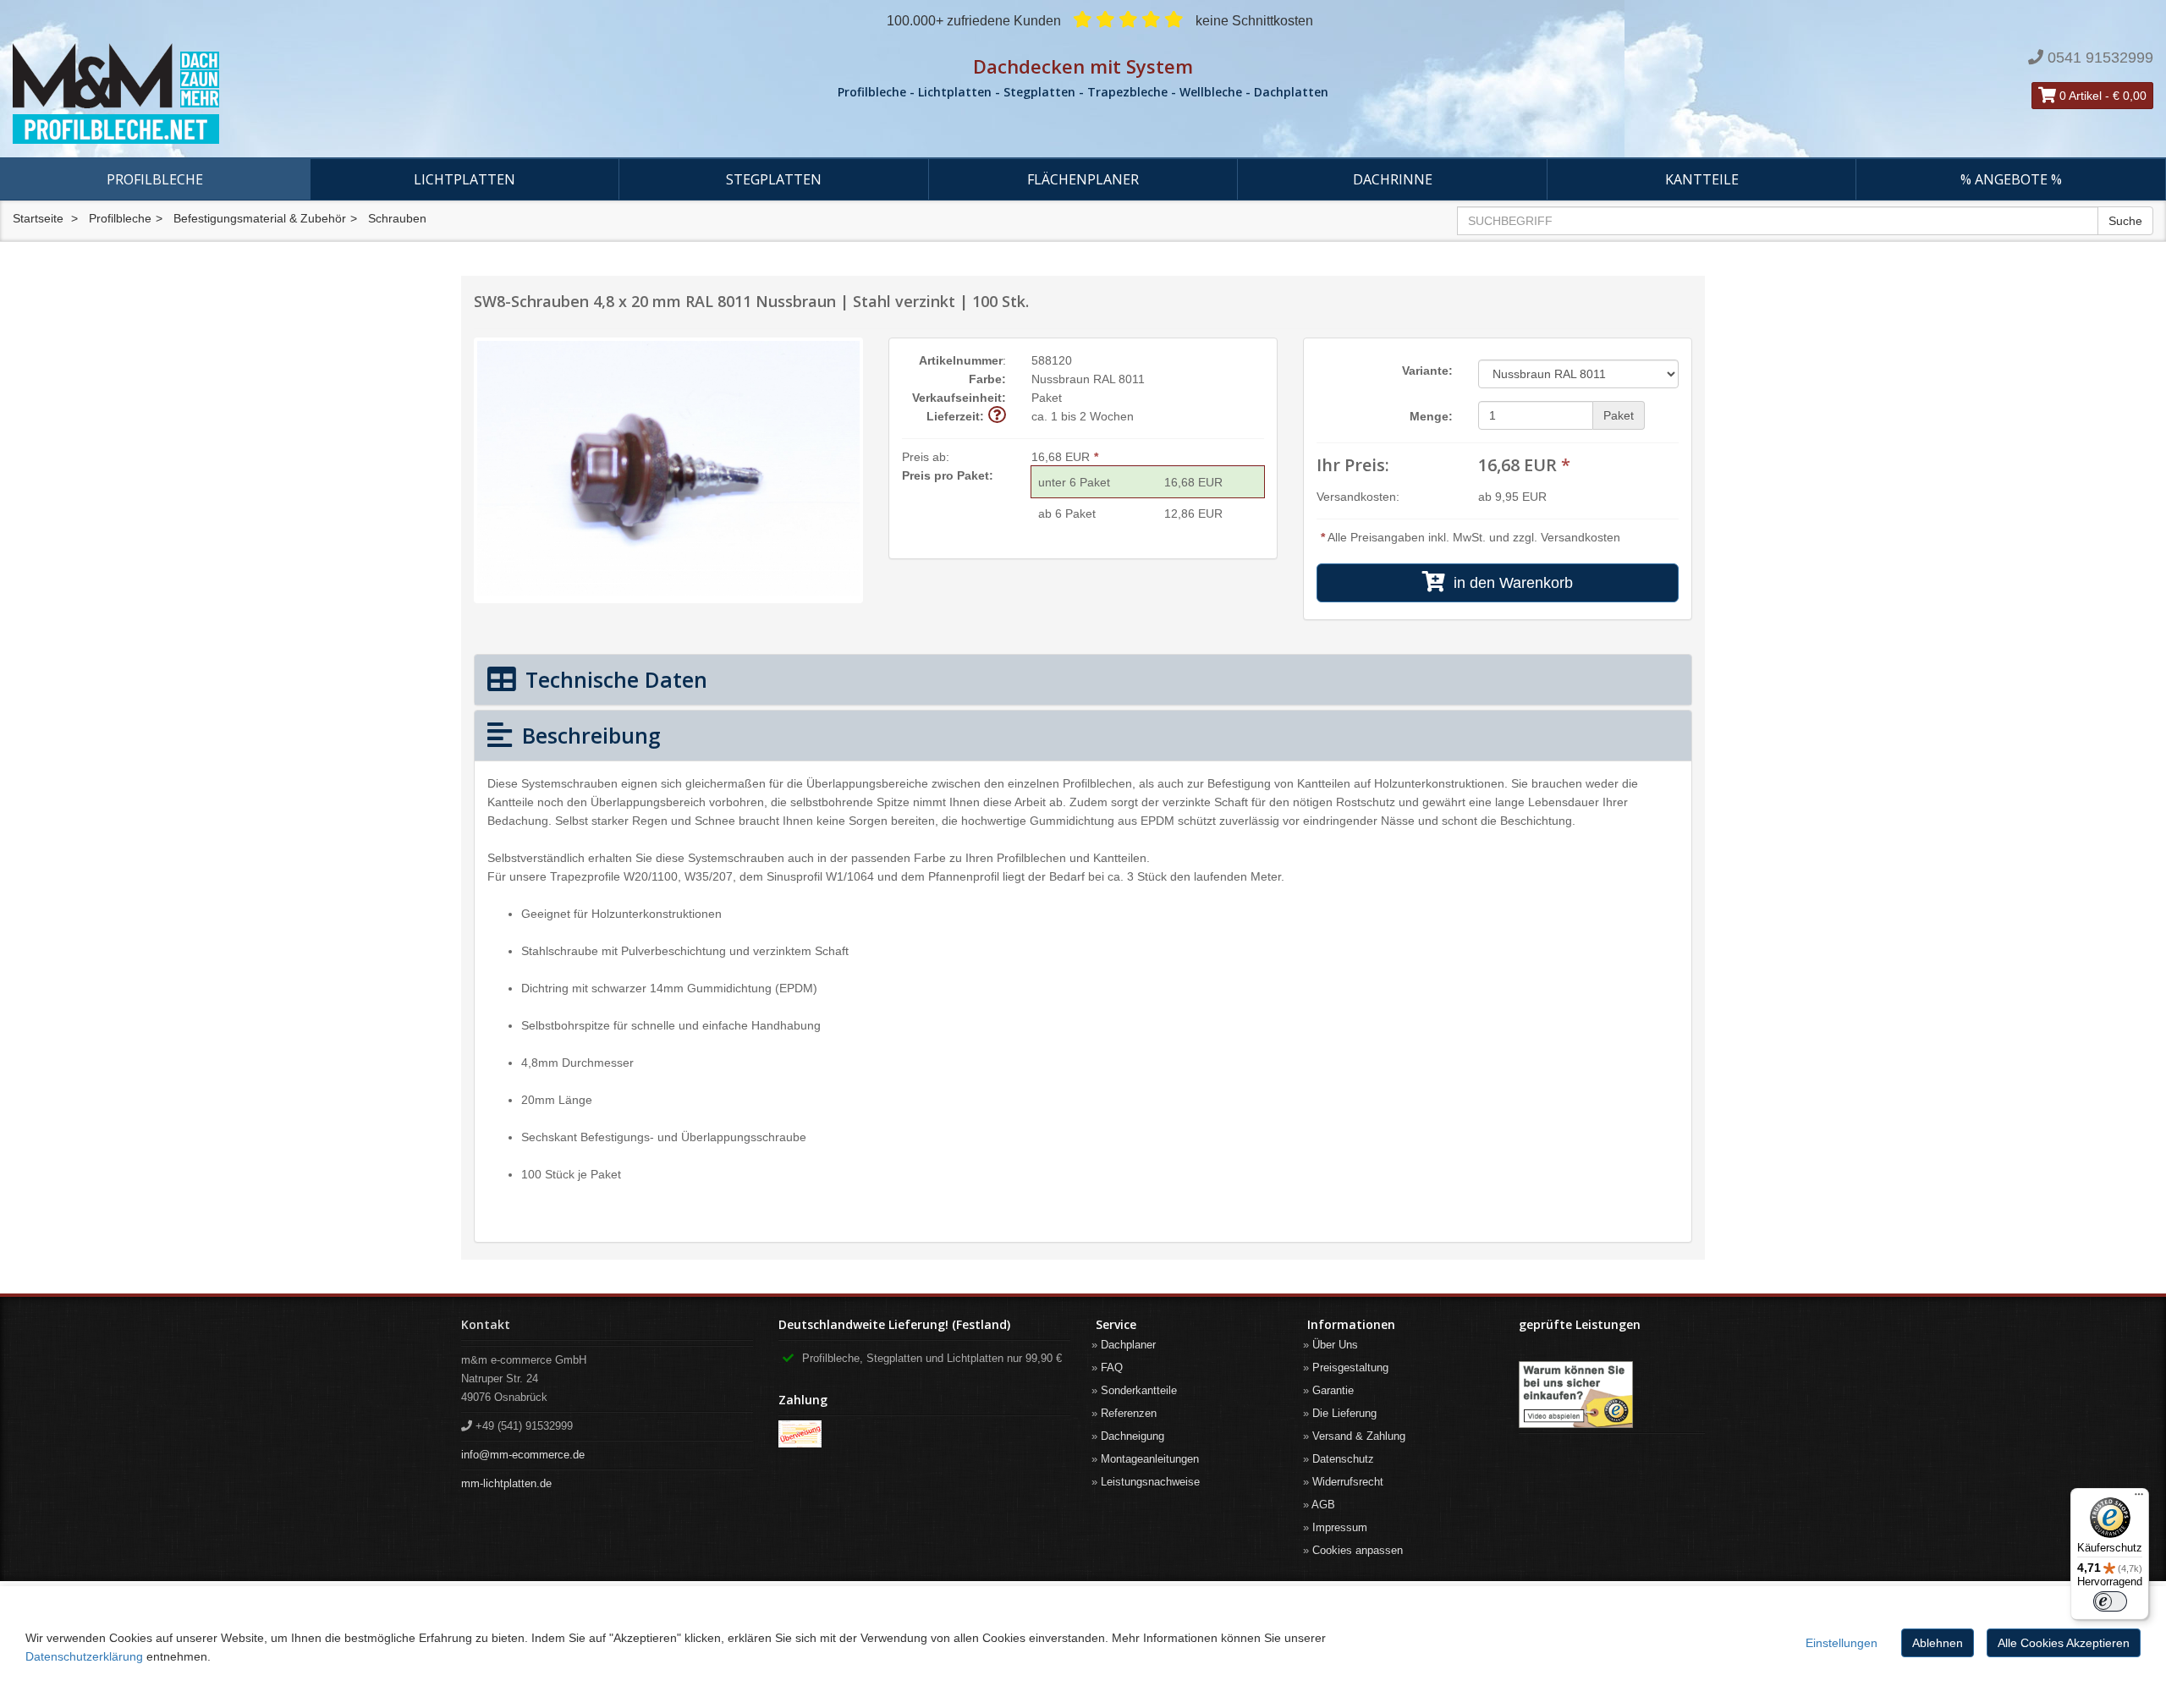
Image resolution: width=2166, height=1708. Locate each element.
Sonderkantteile (1139, 1390)
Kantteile (1702, 179)
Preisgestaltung (1350, 1367)
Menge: (1431, 416)
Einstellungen (1842, 1643)
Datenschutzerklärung (84, 1656)
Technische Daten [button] (613, 679)
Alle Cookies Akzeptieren (2064, 1643)
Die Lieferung (1344, 1413)
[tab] (1083, 680)
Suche (2125, 221)
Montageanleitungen (1150, 1459)
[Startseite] (361, 94)
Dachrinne (1393, 179)
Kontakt (486, 1324)
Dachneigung (1132, 1436)
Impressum (1340, 1527)
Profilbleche (155, 179)
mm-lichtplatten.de (506, 1483)
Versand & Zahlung (1359, 1436)
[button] (997, 416)
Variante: (1427, 371)
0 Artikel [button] (2079, 96)
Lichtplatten (465, 179)
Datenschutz (1343, 1459)
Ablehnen (1938, 1643)
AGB (1323, 1505)
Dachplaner (1128, 1345)
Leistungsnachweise (1150, 1482)
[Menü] (2139, 1498)
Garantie (1333, 1390)
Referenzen (1129, 1413)
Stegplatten (774, 179)
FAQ (1112, 1367)
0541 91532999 (2100, 58)
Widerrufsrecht (1348, 1482)
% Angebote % (2011, 179)
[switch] (2110, 1601)
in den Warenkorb (1509, 583)
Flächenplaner (1083, 179)
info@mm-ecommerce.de (523, 1455)
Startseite (38, 218)
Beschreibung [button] (588, 735)
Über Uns (1335, 1345)
